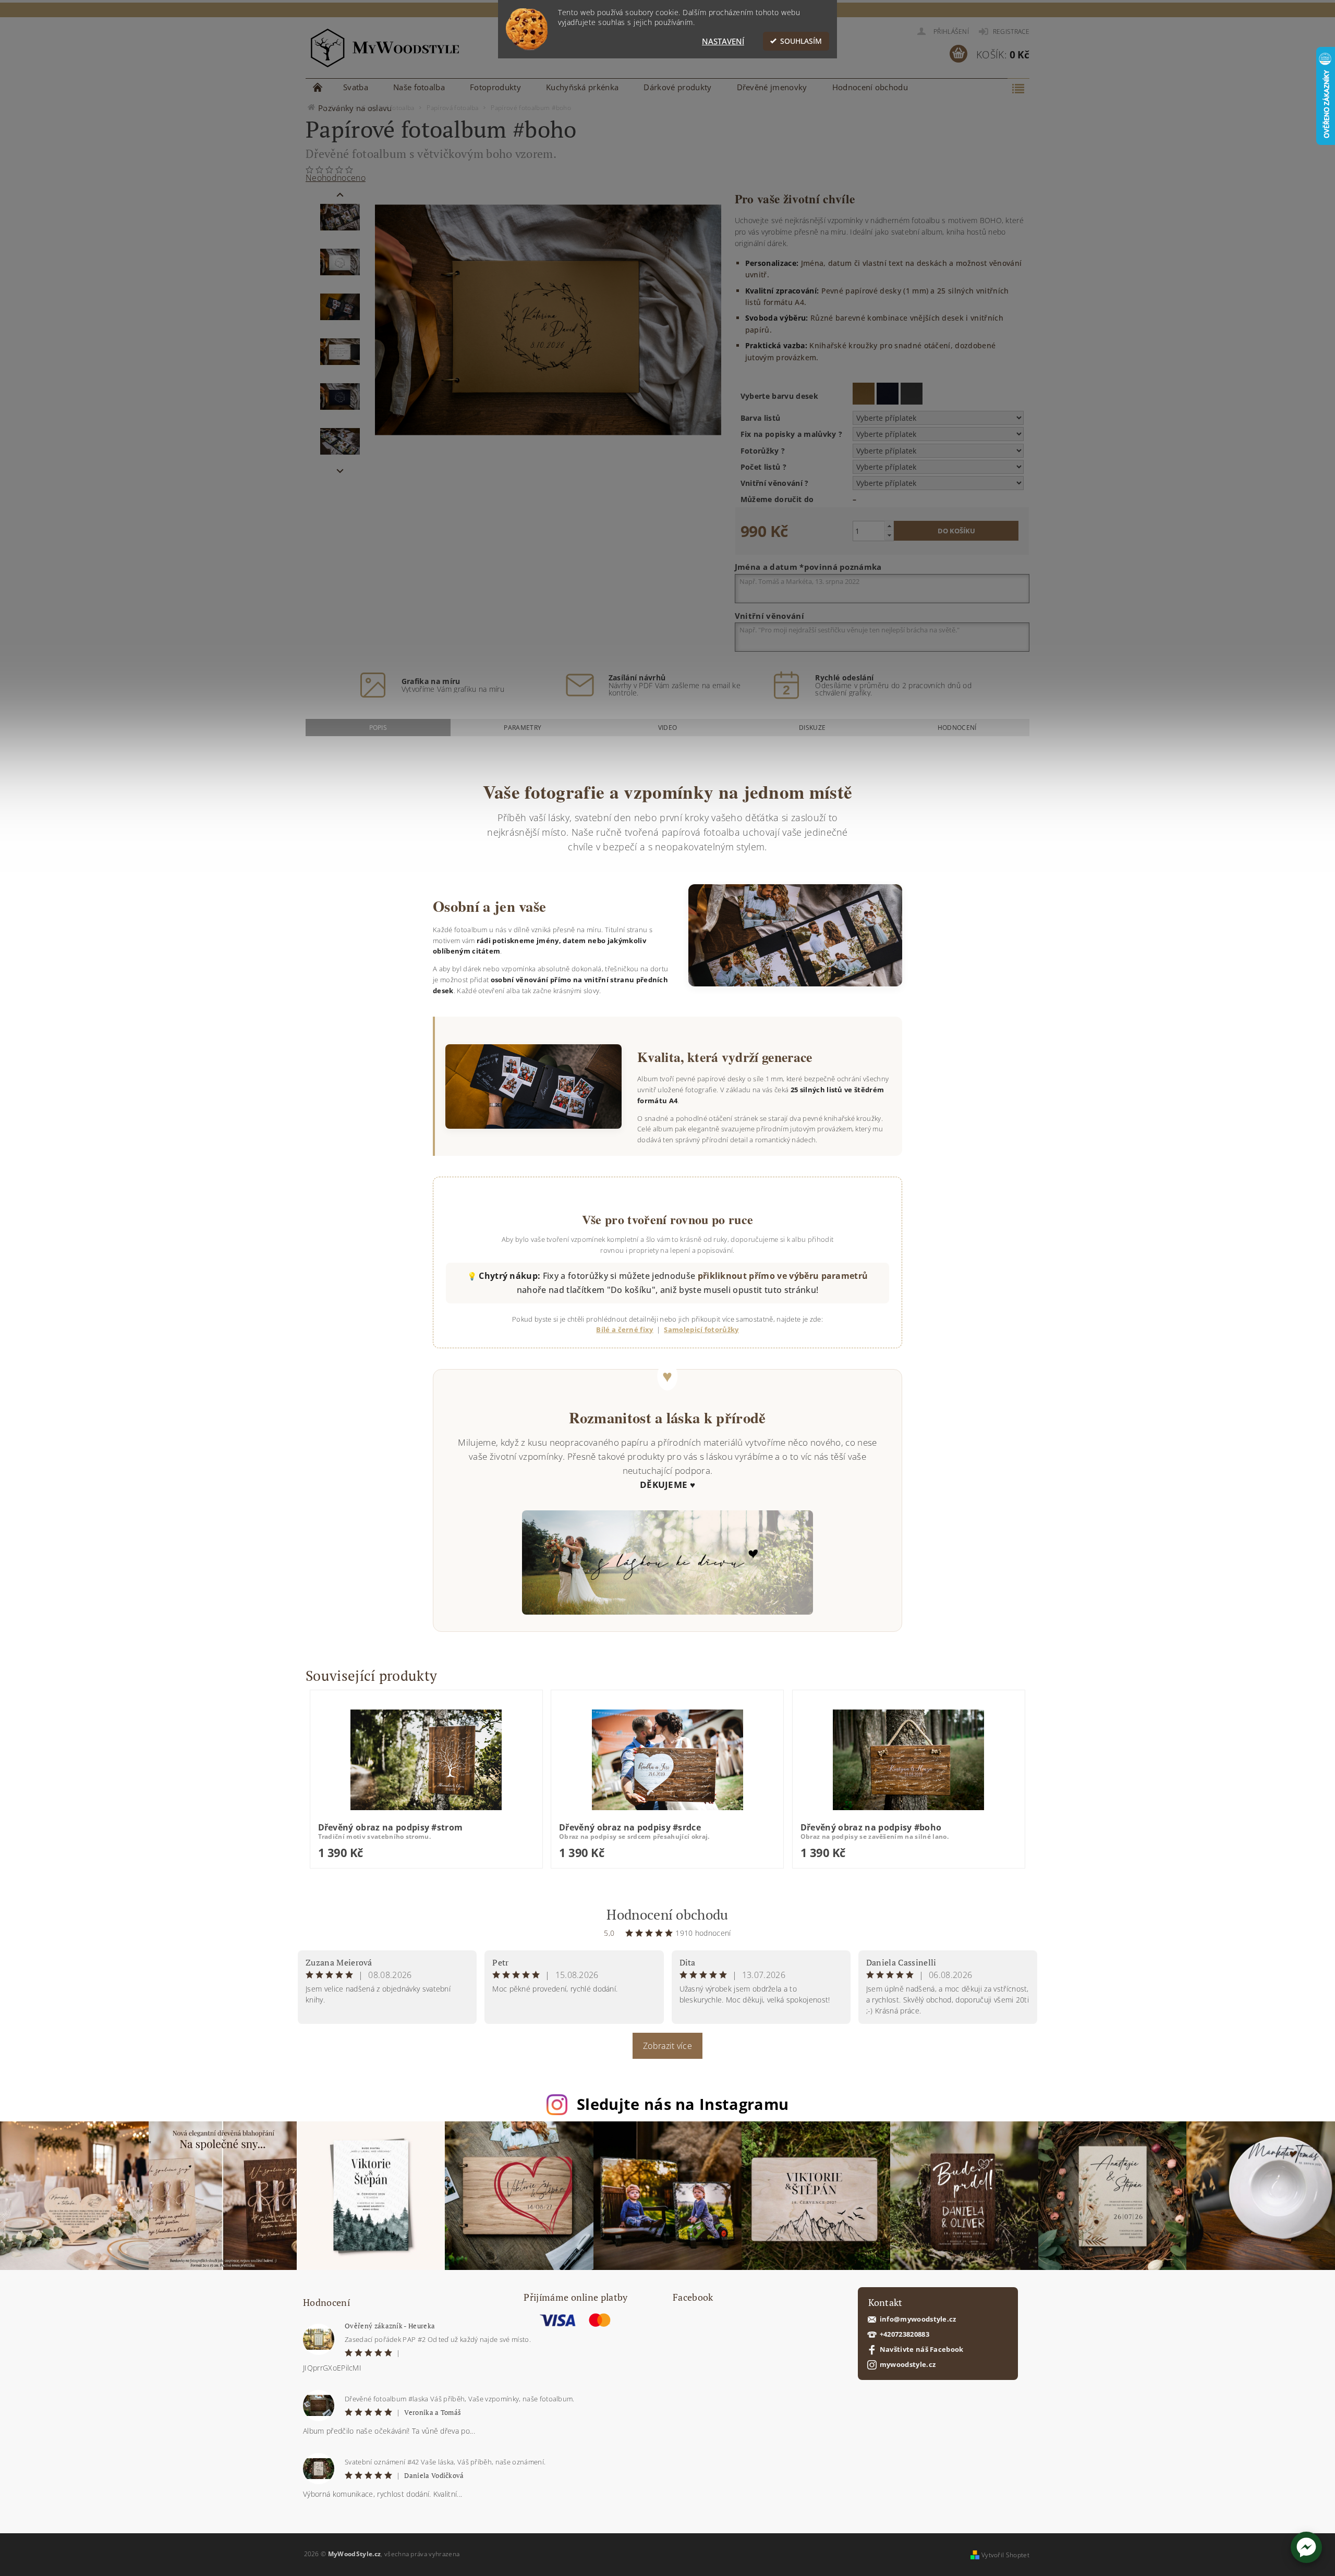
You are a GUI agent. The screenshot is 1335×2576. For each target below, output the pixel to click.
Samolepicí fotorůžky (701, 1329)
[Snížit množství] (889, 535)
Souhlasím (801, 41)
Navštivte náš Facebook (922, 2349)
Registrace (1011, 32)
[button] (1306, 2547)
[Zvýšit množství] (889, 526)
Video (668, 728)
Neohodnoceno (336, 178)
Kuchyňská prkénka (582, 87)
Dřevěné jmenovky (772, 87)
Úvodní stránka (318, 87)
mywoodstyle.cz (908, 2365)
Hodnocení (957, 728)
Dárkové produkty (677, 87)
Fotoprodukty (495, 87)
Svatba (356, 87)
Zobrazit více (667, 2046)
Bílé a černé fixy (624, 1329)
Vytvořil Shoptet (1005, 2555)
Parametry (523, 728)
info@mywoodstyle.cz (918, 2319)
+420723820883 (905, 2334)
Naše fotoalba (419, 87)
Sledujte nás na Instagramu (683, 2104)
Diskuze (812, 728)
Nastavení (723, 41)
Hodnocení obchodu (870, 87)
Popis (378, 728)
